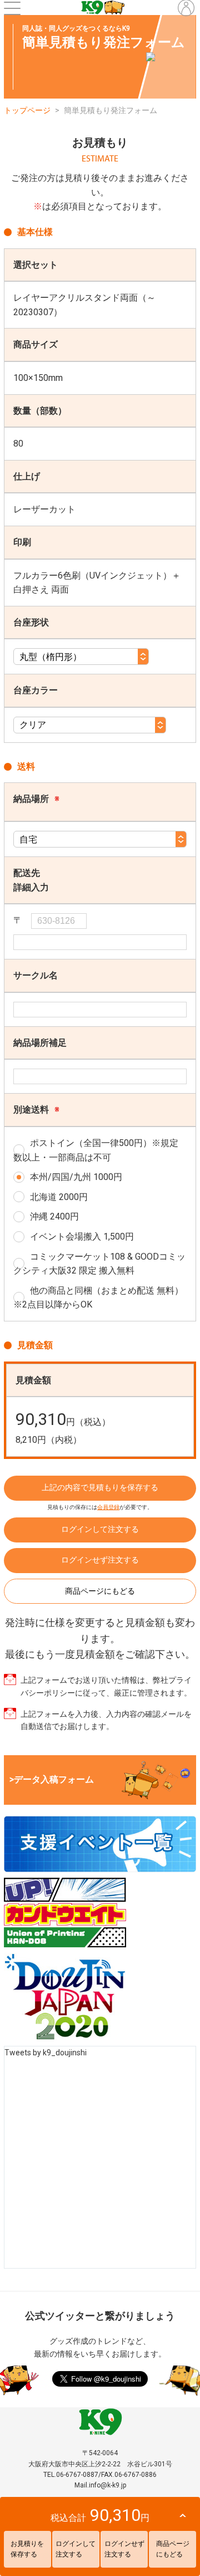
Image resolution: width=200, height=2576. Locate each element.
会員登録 (108, 1507)
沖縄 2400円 (54, 1216)
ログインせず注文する (100, 1560)
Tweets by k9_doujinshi (46, 2053)
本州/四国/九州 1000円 (76, 1177)
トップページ (27, 110)
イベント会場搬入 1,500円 (82, 1236)
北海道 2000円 (59, 1197)
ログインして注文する (100, 1529)
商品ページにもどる (100, 1591)
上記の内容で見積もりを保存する (100, 1487)
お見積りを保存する (27, 2549)
